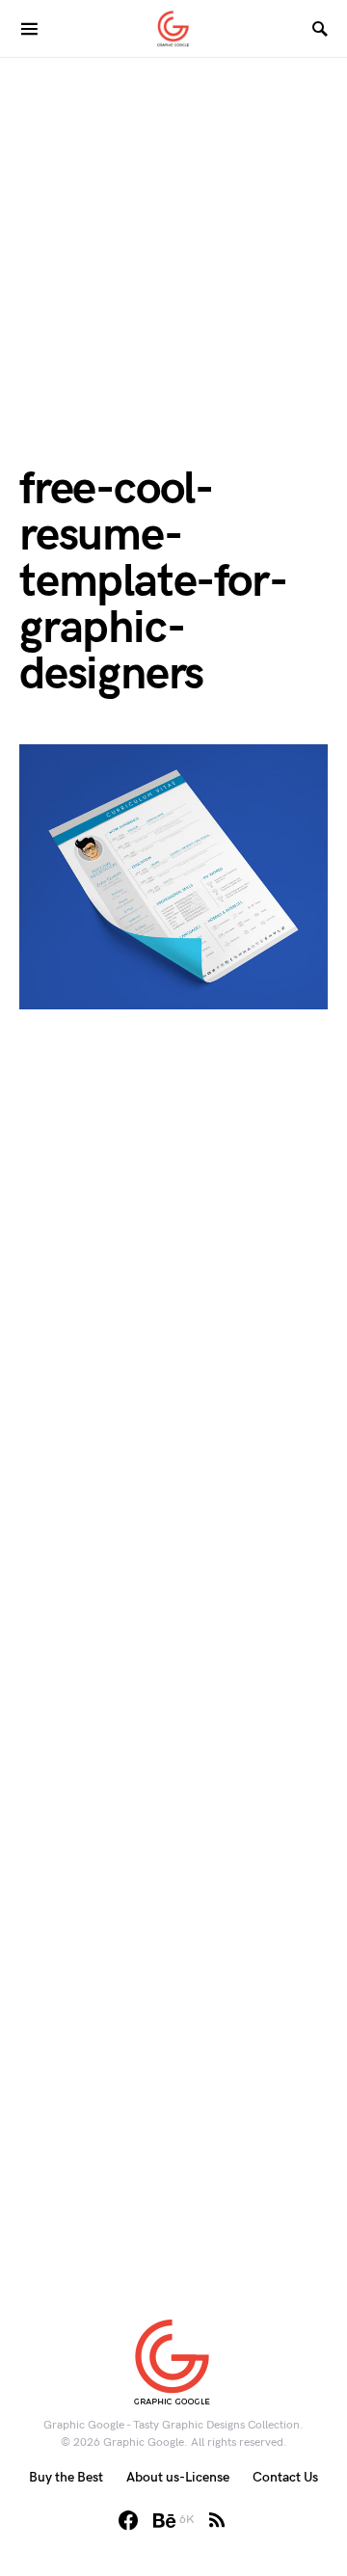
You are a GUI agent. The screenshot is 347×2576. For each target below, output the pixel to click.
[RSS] (217, 2520)
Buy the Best (66, 2477)
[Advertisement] (173, 231)
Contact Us (285, 2477)
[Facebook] (128, 2520)
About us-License (178, 2477)
